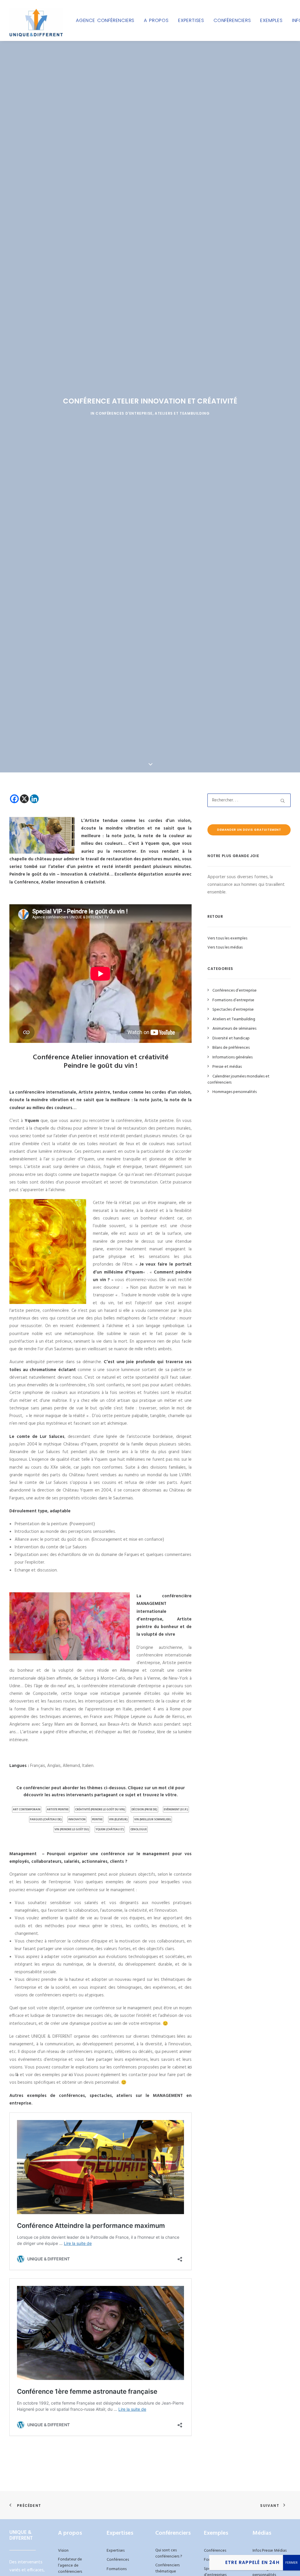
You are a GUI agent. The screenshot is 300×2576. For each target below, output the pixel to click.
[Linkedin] (34, 799)
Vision (63, 2551)
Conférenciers (232, 20)
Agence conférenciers (105, 20)
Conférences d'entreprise (124, 413)
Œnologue (139, 1829)
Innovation (77, 1819)
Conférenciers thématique (167, 2568)
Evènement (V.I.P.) (176, 1809)
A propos (156, 20)
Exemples (271, 20)
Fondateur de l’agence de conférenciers (70, 2566)
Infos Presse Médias (270, 2551)
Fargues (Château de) (46, 1819)
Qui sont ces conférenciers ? (169, 2553)
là (17, 2075)
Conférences (118, 2560)
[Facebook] (14, 799)
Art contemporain (27, 1809)
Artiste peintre (58, 1809)
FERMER (292, 2563)
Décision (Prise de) (144, 1809)
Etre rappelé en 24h (252, 2562)
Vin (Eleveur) (118, 1819)
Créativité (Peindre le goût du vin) (100, 1809)
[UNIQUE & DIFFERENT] (36, 20)
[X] (24, 799)
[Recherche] (249, 800)
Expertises (191, 20)
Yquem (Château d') (110, 1829)
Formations (117, 2569)
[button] (283, 801)
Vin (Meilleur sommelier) (153, 1819)
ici (190, 2067)
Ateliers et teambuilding (182, 413)
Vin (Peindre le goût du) (72, 1829)
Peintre (97, 1819)
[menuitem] (105, 20)
